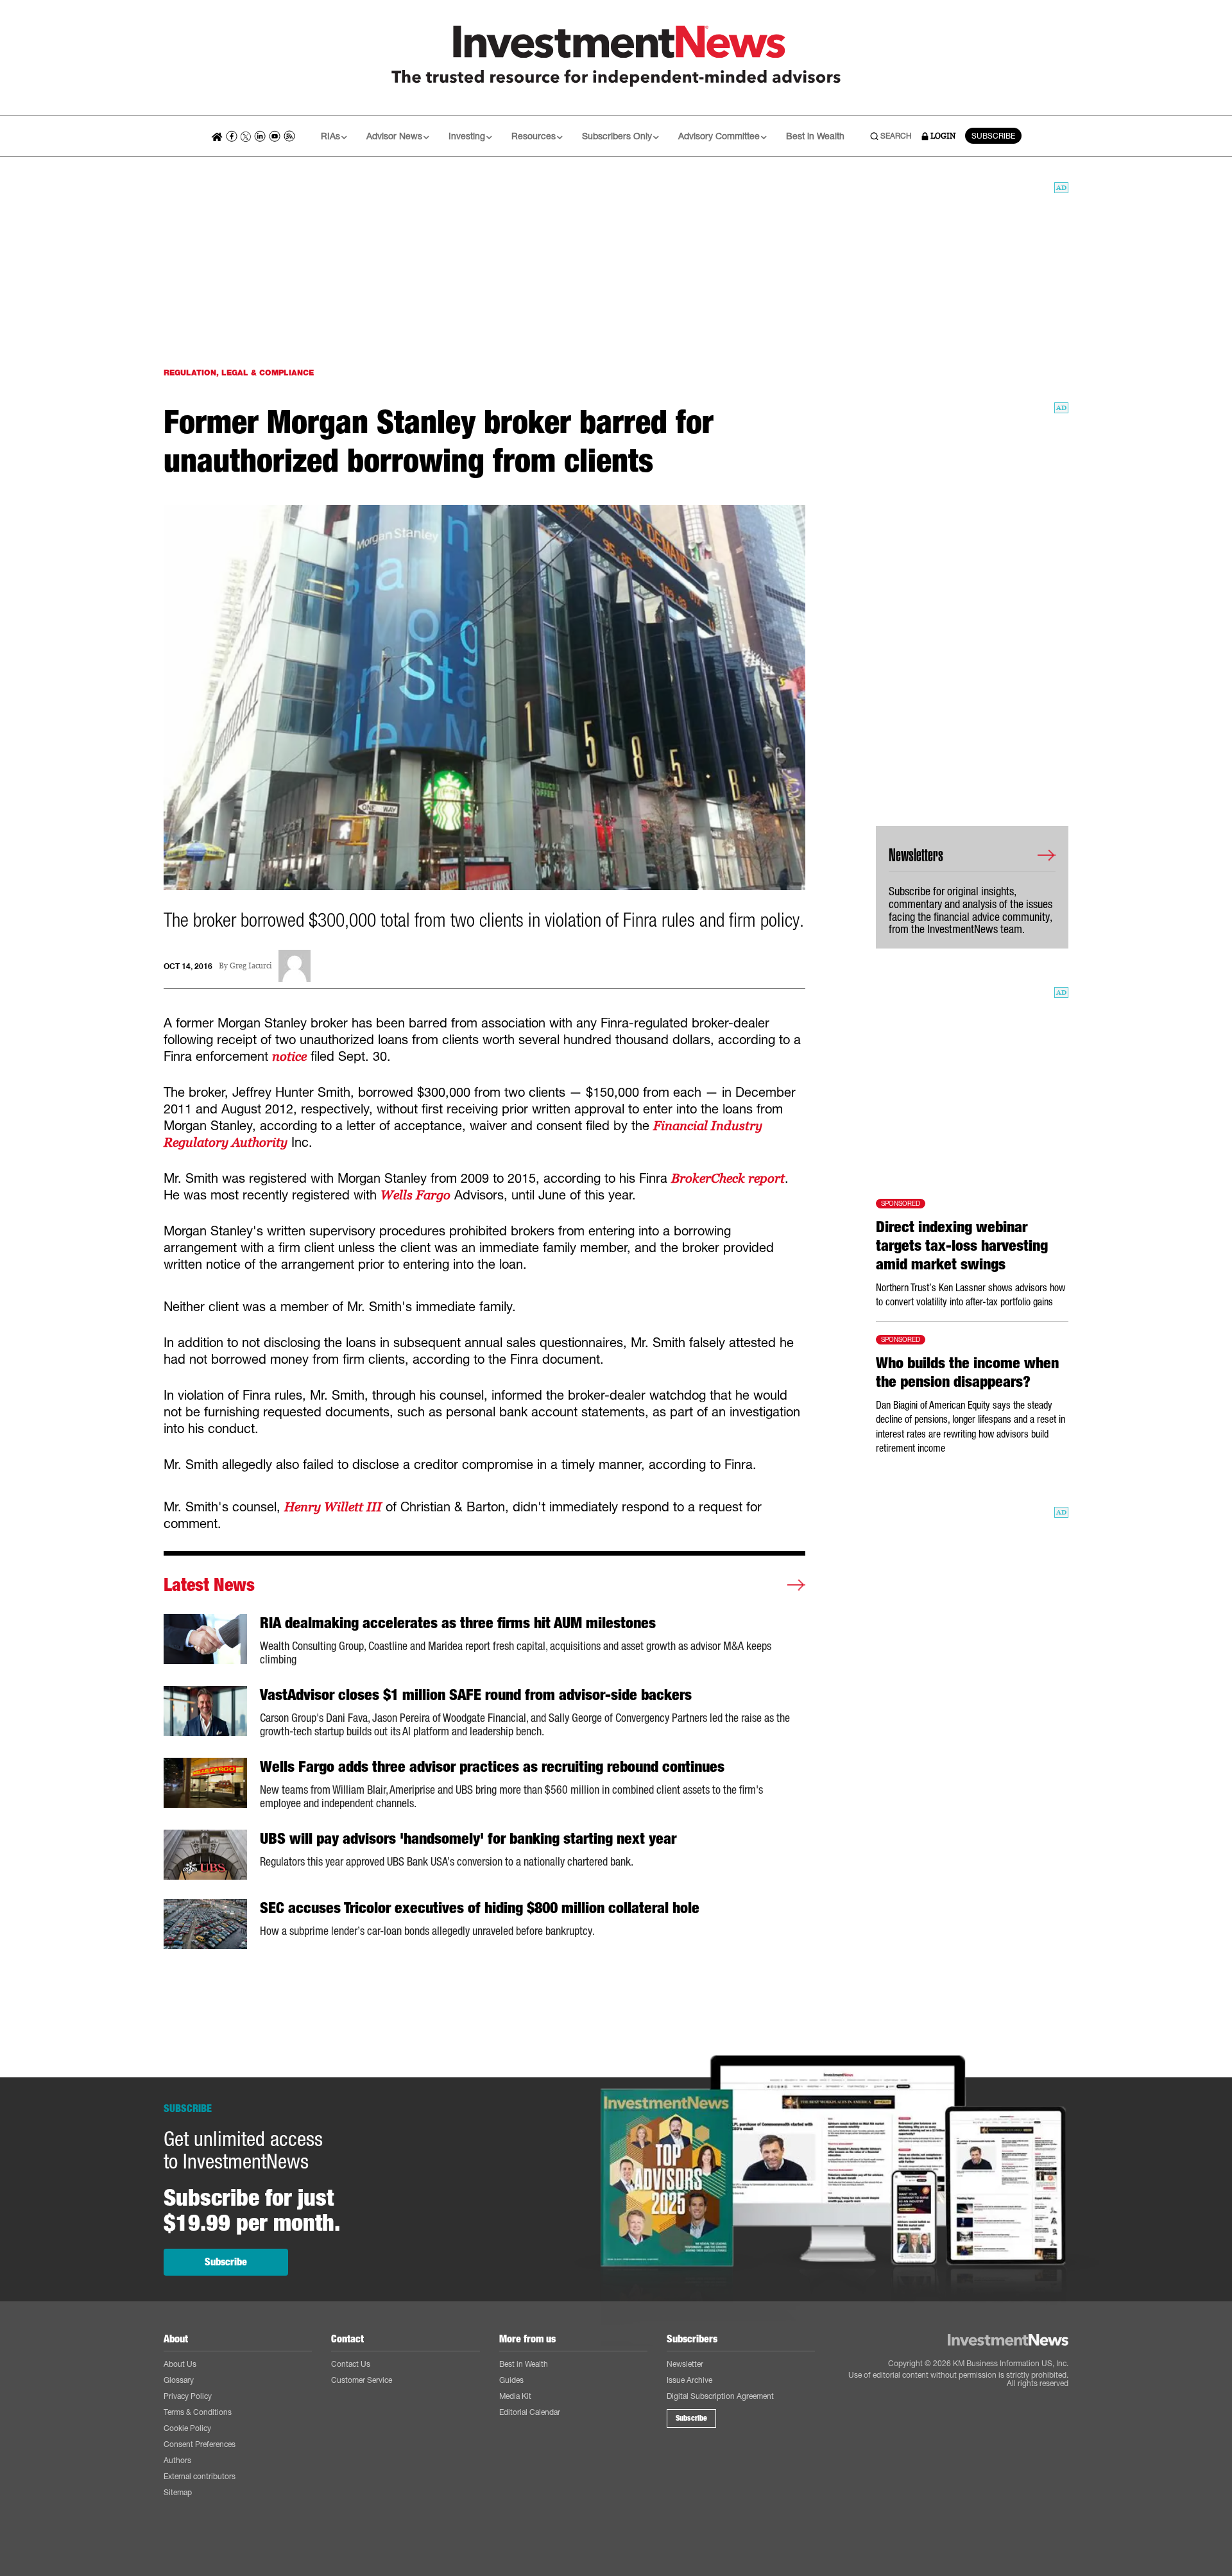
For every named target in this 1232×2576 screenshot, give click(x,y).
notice (289, 1056)
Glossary (179, 2380)
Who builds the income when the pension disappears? (967, 1372)
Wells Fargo (415, 1195)
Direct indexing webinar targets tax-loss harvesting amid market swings (962, 1246)
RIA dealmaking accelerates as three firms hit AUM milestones (458, 1623)
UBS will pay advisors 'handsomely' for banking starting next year (468, 1839)
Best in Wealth (815, 136)
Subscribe (226, 2262)
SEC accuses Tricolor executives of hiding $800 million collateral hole (480, 1908)
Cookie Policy (187, 2428)
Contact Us (351, 2364)
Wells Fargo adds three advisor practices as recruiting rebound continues (492, 1767)
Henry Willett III (333, 1507)
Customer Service (362, 2380)
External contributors (200, 2476)
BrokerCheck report (728, 1178)
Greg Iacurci (251, 966)
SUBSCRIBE (993, 136)
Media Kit (515, 2396)
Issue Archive (689, 2380)
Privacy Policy (188, 2396)
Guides (511, 2380)
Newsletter (685, 2364)
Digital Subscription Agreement (720, 2396)
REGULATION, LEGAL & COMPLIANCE (239, 373)
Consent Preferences (200, 2444)
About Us (180, 2364)
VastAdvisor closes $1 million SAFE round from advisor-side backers (476, 1695)
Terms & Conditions (198, 2412)
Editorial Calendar (530, 2412)
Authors (177, 2460)
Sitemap (178, 2492)
